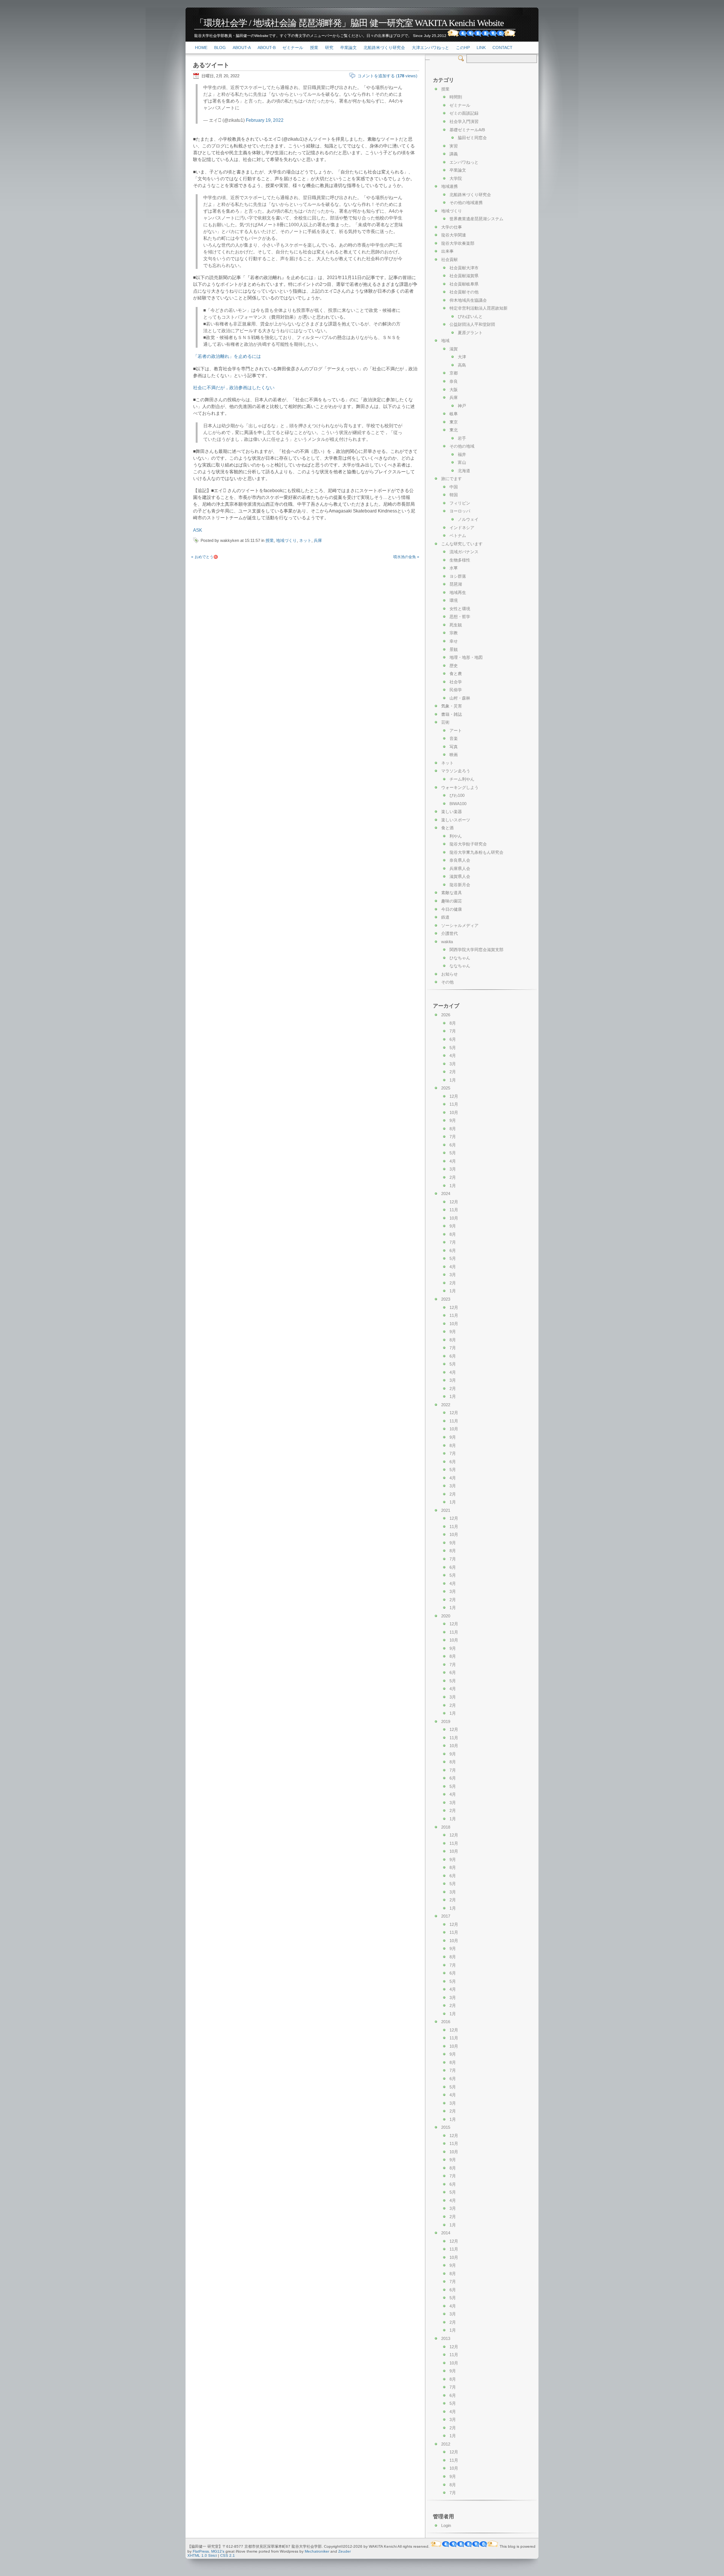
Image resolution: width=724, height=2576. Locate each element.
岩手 (462, 438)
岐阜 (454, 414)
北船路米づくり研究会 (384, 48)
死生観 (456, 625)
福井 (462, 454)
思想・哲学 (460, 617)
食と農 (456, 674)
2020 (446, 1616)
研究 (329, 48)
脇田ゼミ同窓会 (472, 138)
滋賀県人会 (460, 876)
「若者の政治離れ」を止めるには (227, 356)
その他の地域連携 (466, 203)
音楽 (454, 738)
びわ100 (457, 795)
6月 (453, 1039)
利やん (456, 836)
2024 (446, 1194)
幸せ (454, 641)
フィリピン (460, 503)
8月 (453, 1023)
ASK (198, 530)
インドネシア (462, 528)
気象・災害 (452, 706)
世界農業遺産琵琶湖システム (476, 219)
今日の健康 (452, 909)
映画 (454, 755)
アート (456, 730)
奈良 (454, 381)
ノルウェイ (468, 519)
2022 (446, 1405)
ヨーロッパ (460, 511)
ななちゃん (460, 966)
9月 (453, 1120)
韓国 (454, 495)
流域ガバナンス (464, 552)
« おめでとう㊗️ (205, 557)
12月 (454, 1096)
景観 (454, 649)
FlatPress (201, 2551)
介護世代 (449, 933)
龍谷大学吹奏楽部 (458, 243)
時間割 (456, 97)
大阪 (454, 390)
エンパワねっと (464, 162)
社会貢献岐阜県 (464, 284)
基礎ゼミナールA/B (467, 130)
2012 (446, 2444)
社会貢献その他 (464, 292)
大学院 (456, 178)
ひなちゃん (460, 958)
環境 (454, 600)
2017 (446, 1916)
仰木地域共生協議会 (468, 300)
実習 (454, 146)
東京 (454, 422)
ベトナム (458, 535)
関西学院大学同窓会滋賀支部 (476, 950)
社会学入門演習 (464, 121)
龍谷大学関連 (454, 235)
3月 (453, 1064)
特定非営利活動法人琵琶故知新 (479, 308)
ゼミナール (293, 48)
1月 (453, 1080)
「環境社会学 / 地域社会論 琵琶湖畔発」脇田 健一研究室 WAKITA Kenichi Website (349, 23)
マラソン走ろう (456, 771)
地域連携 (449, 186)
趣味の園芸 (452, 901)
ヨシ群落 (458, 576)
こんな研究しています (462, 544)
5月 (453, 1048)
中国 (454, 487)
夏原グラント (470, 333)
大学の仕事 (452, 227)
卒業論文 (348, 48)
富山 (462, 462)
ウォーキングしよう (460, 787)
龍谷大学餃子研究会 (468, 844)
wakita (447, 942)
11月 (454, 1104)
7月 (453, 1031)
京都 (454, 373)
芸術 (445, 722)
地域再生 (458, 592)
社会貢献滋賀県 (464, 276)
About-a (242, 48)
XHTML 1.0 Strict (202, 2555)
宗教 (454, 633)
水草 (454, 568)
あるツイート (211, 65)
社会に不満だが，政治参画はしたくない (234, 388)
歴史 (454, 666)
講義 (454, 154)
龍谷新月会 (460, 885)
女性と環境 (460, 609)
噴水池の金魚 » (406, 557)
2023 (446, 1299)
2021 (446, 1510)
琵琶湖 (456, 584)
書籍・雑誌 (452, 714)
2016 (446, 2022)
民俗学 (456, 690)
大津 (462, 357)
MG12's (218, 2551)
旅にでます (452, 479)
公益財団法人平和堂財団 (472, 324)
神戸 (462, 406)
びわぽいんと (470, 316)
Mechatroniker (317, 2551)
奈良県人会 (460, 860)
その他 (447, 982)
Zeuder (344, 2551)
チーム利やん (462, 779)
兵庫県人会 (460, 868)
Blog (220, 48)
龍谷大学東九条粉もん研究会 (476, 852)
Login (446, 2525)
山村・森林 (460, 698)
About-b (267, 48)
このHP (463, 48)
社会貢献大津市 (464, 268)
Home (201, 48)
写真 (454, 747)
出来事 (447, 251)
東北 (454, 430)
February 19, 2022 (265, 120)
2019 (446, 1721)
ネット (305, 540)
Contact (502, 48)
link (481, 48)
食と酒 (447, 828)
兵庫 (318, 540)
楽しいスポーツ (456, 820)
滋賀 (454, 349)
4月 (453, 1056)
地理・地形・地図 (466, 657)
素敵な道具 (452, 893)
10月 (454, 1112)
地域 (445, 341)
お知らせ (449, 974)
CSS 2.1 (228, 2555)
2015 (446, 2127)
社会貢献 (449, 259)
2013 (446, 2338)
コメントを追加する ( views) (387, 76)
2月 (453, 1072)
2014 (446, 2233)
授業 (314, 48)
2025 (446, 1088)
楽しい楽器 (452, 812)
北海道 (464, 471)
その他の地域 (462, 446)
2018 (446, 1827)
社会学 (456, 682)
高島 (462, 365)
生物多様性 (460, 560)
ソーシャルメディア (460, 925)
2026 (446, 1015)
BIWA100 (458, 804)
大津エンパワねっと (430, 48)
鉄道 (445, 917)
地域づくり (286, 540)
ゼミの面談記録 (464, 113)
